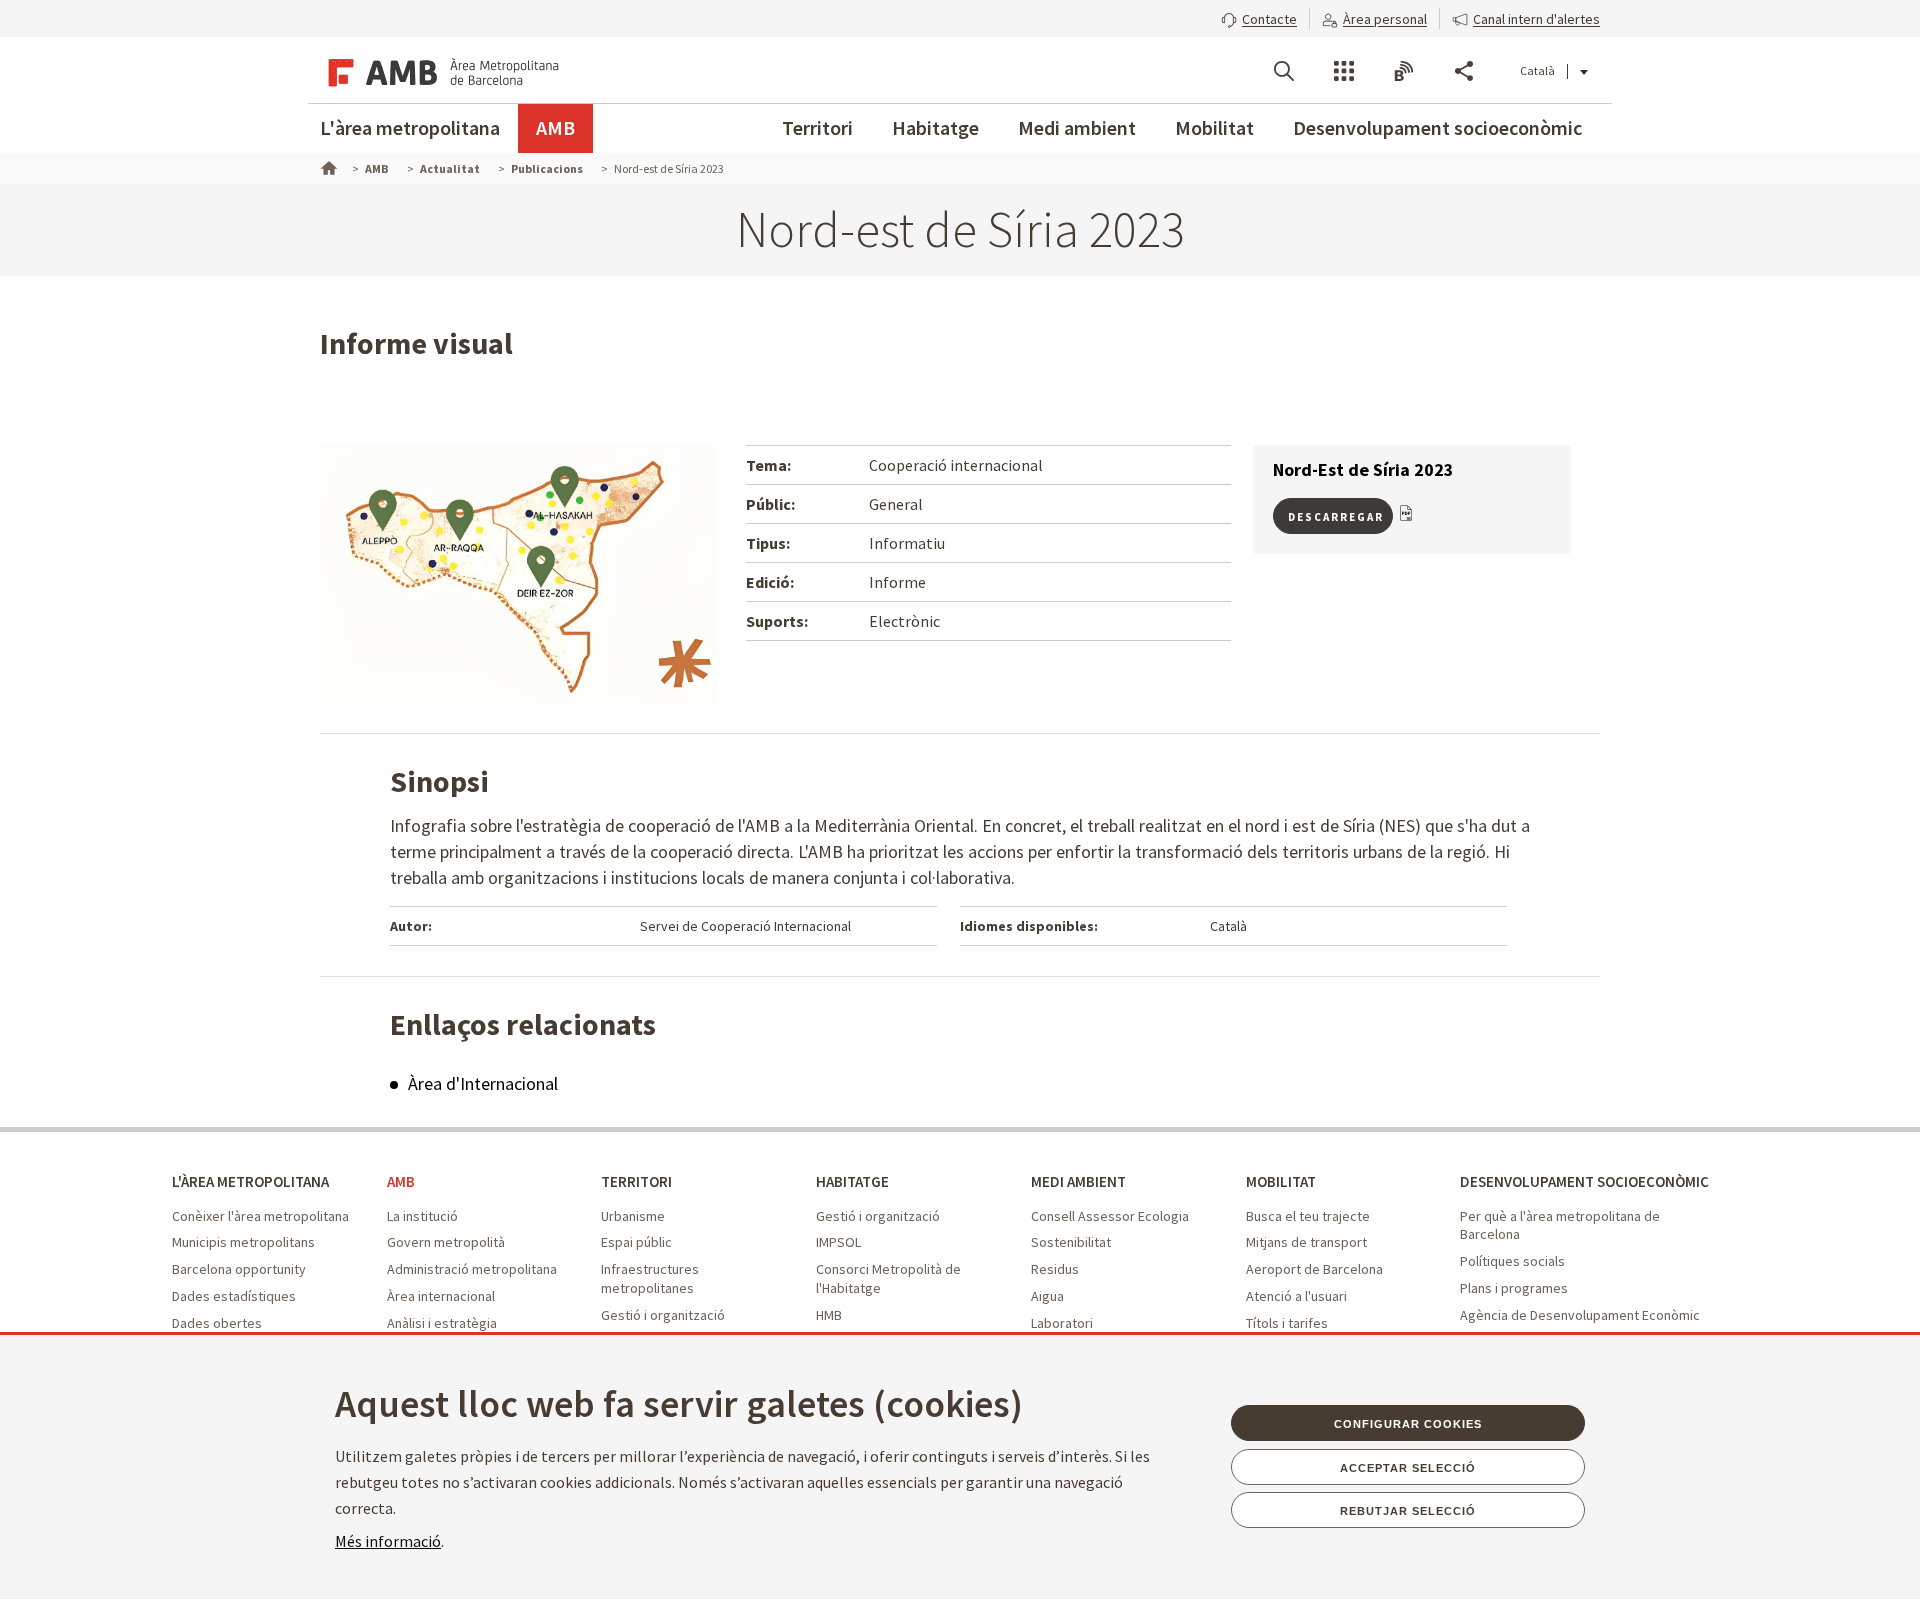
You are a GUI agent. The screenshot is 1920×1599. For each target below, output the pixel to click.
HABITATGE (852, 1181)
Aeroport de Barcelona (1314, 1269)
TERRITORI (636, 1181)
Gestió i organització (663, 1315)
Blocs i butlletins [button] (1404, 71)
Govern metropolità (446, 1242)
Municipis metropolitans (243, 1242)
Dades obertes (217, 1323)
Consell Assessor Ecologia (1110, 1216)
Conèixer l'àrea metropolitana (260, 1216)
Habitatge (935, 127)
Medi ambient (1077, 127)
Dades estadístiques (234, 1296)
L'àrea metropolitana (410, 127)
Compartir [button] (1464, 71)
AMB (555, 127)
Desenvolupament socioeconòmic (1437, 127)
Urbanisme (633, 1216)
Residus (1055, 1269)
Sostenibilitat (1071, 1242)
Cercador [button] (1284, 71)
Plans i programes (1514, 1288)
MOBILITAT (1281, 1181)
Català (1537, 70)
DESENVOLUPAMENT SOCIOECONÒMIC (1584, 1181)
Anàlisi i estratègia (442, 1323)
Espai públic (636, 1242)
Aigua (1047, 1296)
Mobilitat (1214, 127)
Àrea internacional (441, 1296)
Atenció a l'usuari (1296, 1296)
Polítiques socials (1512, 1261)
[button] (1259, 17)
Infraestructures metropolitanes (650, 1278)
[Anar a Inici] (327, 166)
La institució (422, 1216)
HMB (829, 1315)
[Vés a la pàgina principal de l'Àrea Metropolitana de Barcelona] (440, 70)
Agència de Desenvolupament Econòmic (1580, 1315)
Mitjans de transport (1306, 1242)
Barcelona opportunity (239, 1269)
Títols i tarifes (1287, 1323)
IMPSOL (838, 1242)
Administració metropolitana (472, 1269)
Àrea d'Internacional (483, 1083)
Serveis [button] (1344, 71)
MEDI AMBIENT (1078, 1181)
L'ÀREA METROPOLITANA (250, 1181)
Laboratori (1062, 1323)
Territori (817, 127)
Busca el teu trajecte (1308, 1216)
